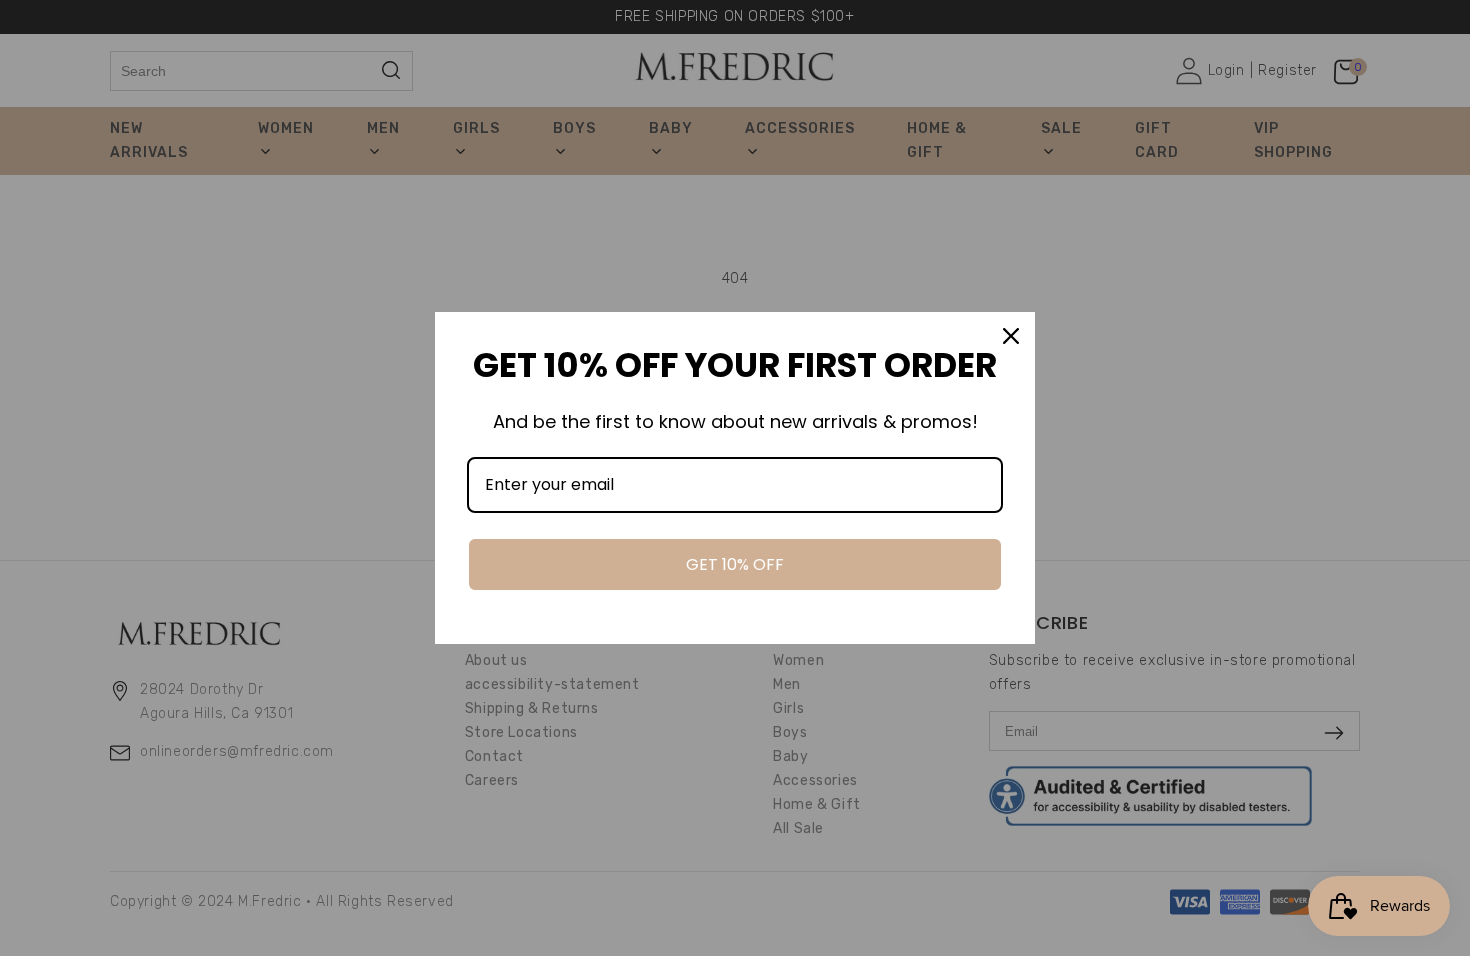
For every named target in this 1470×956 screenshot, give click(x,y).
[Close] (1011, 336)
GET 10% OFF (735, 564)
